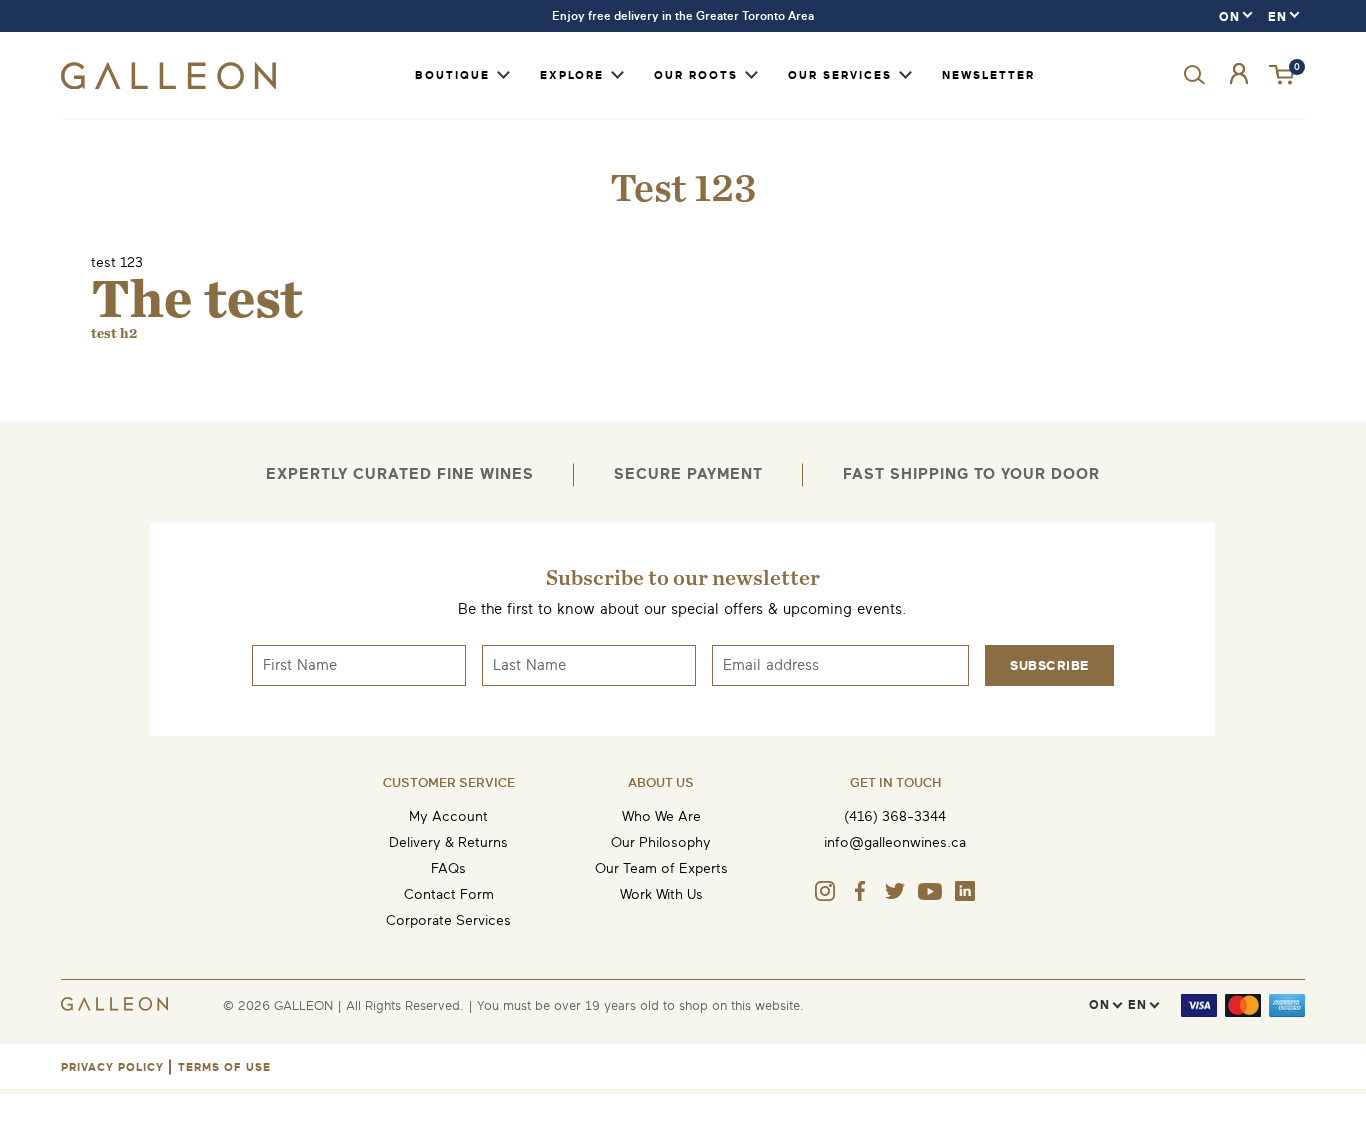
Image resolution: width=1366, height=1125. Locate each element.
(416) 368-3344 (895, 816)
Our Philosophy (661, 842)
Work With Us (661, 894)
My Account (448, 816)
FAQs (448, 868)
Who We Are (661, 816)
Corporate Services (448, 920)
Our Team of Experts (661, 868)
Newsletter (988, 75)
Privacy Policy (112, 1067)
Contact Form (449, 894)
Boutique (452, 75)
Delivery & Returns (448, 842)
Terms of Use (224, 1067)
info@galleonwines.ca (895, 842)
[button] (1283, 75)
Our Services (840, 75)
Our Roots (696, 75)
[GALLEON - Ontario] (168, 84)
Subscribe (1049, 665)
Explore (572, 75)
